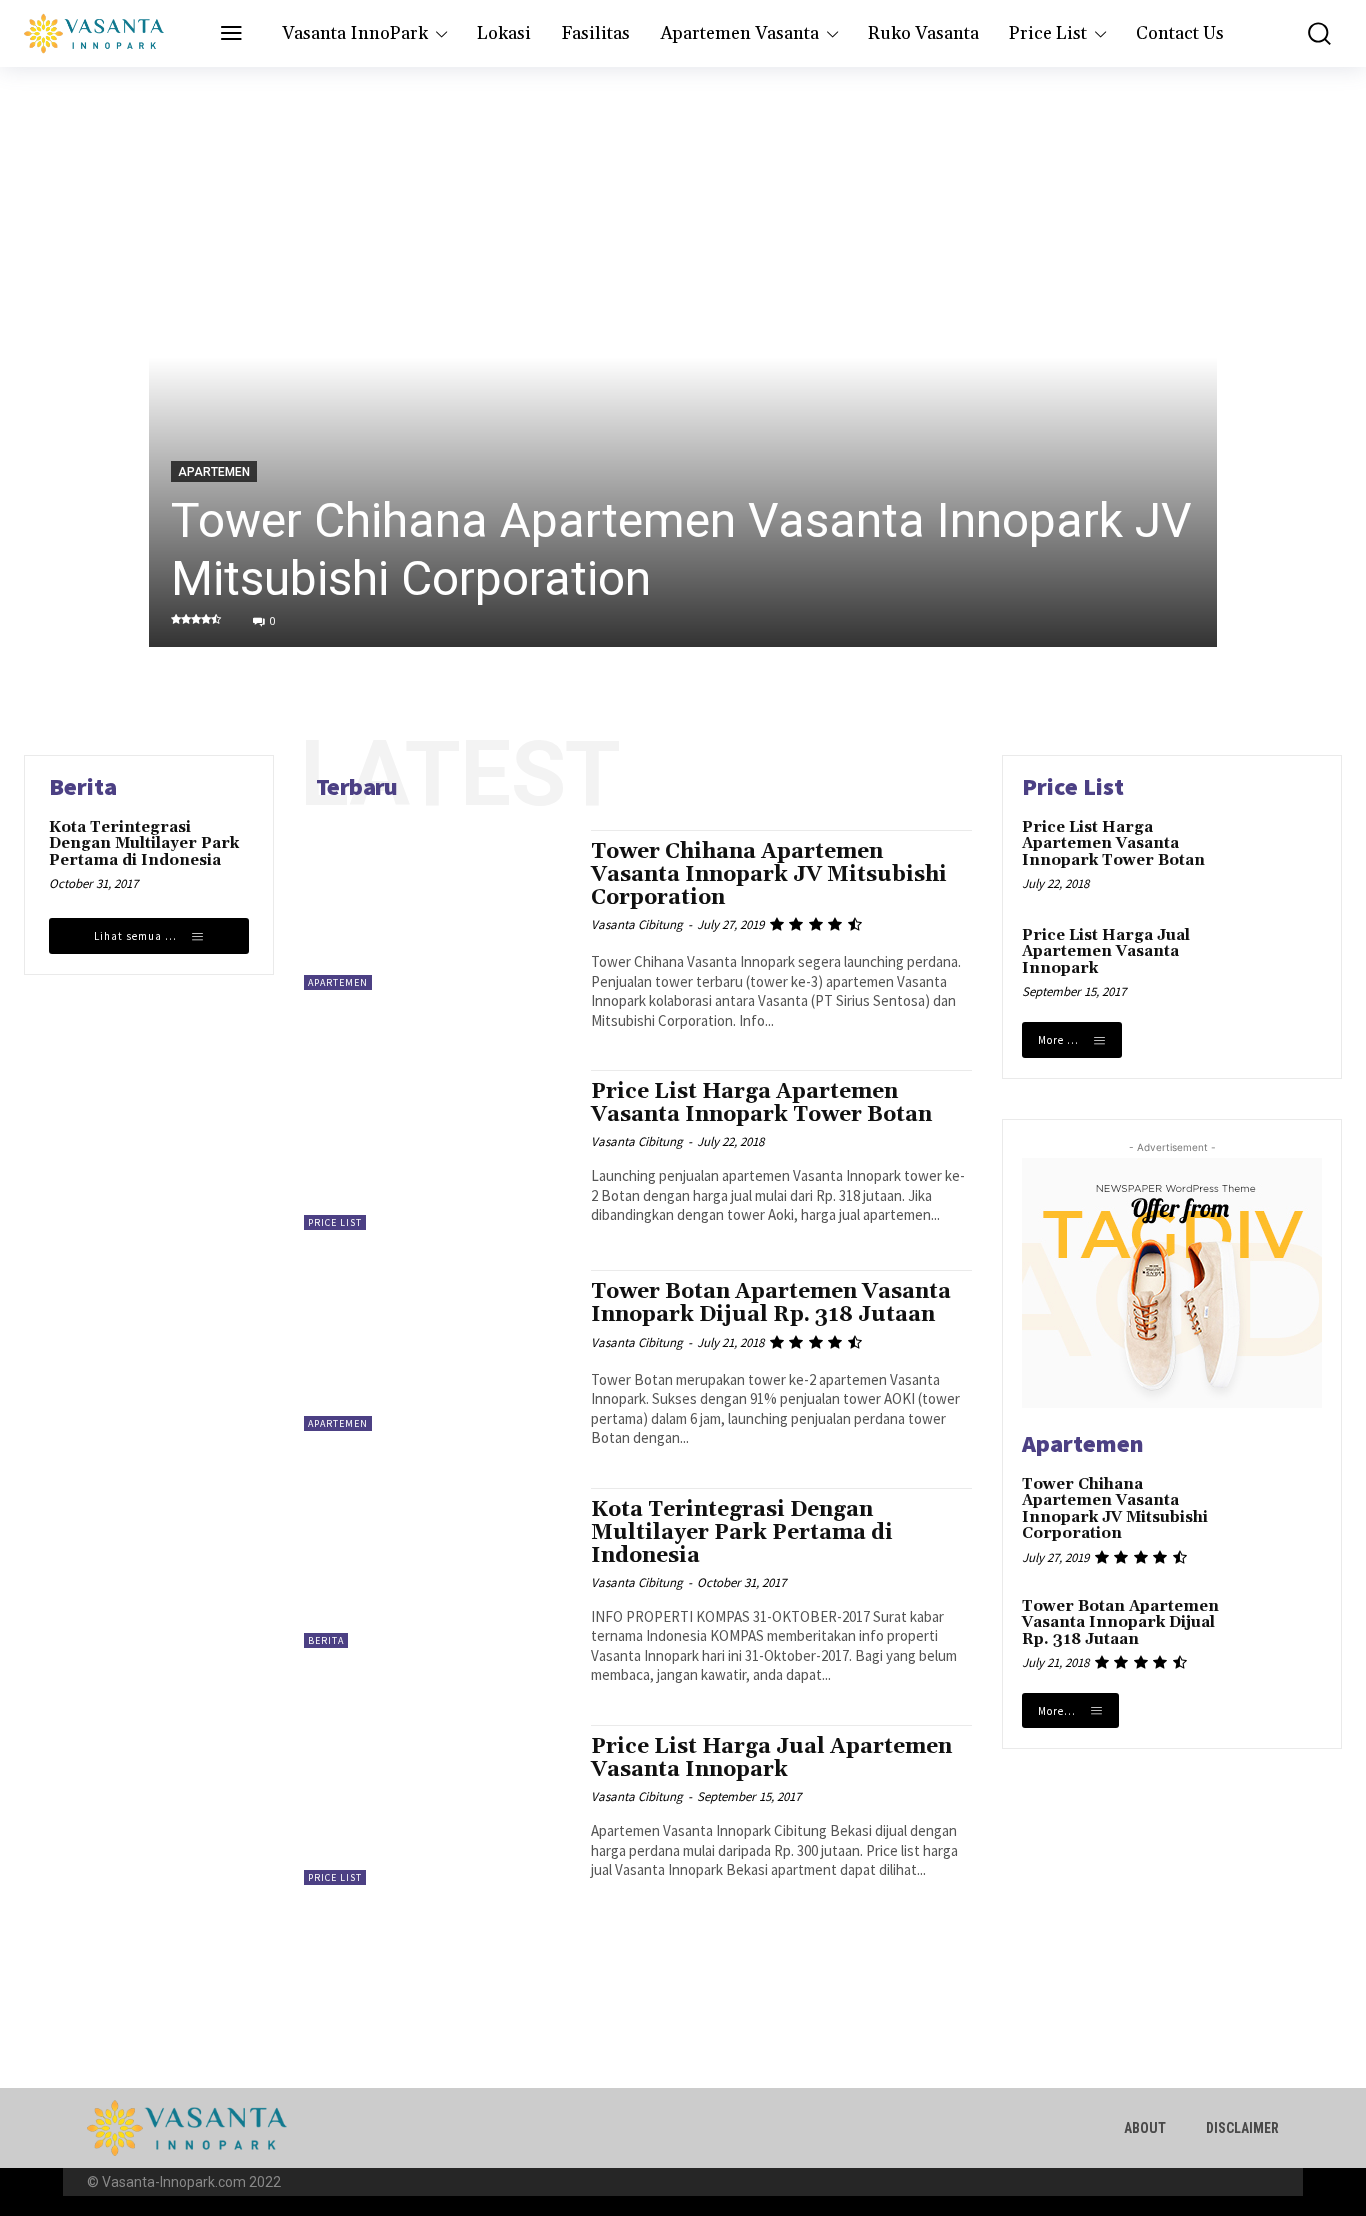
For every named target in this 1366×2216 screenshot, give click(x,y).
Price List (335, 1222)
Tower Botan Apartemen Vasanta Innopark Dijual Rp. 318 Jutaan (771, 1303)
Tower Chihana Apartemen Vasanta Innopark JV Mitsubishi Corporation (769, 875)
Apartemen (214, 472)
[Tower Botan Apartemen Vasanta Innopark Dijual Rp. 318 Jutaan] (437, 1350)
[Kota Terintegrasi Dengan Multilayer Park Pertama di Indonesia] (437, 1568)
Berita (326, 1640)
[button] (1307, 33)
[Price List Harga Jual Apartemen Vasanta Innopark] (437, 1805)
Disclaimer (1242, 2128)
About (1145, 2128)
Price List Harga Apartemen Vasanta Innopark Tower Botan (761, 1103)
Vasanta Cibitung (637, 924)
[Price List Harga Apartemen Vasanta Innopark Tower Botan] (437, 1150)
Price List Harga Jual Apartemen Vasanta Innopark (771, 1758)
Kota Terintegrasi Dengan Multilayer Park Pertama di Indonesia (144, 844)
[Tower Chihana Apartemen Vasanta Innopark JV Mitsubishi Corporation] (683, 357)
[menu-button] (231, 34)
